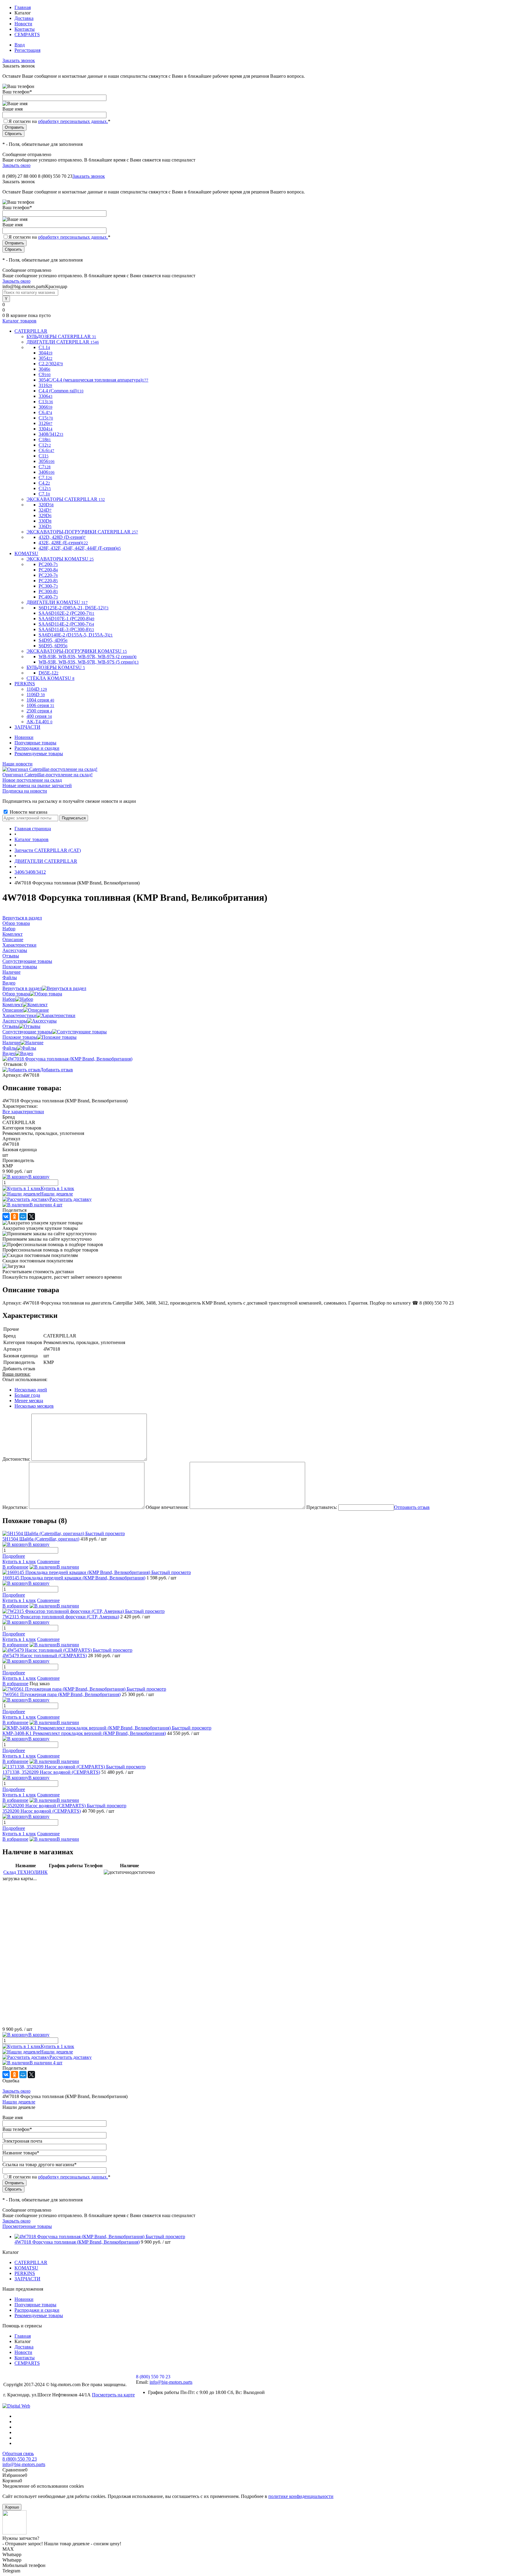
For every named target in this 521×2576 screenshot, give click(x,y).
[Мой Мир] (23, 1217)
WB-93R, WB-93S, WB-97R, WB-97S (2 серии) (88, 657)
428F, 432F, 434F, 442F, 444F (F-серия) (80, 548)
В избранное (15, 1567)
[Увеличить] (67, 1059)
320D (46, 505)
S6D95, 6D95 (53, 646)
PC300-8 (48, 591)
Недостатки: (15, 1507)
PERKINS (25, 2273)
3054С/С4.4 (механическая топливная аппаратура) (93, 380)
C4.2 (44, 483)
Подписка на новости (25, 791)
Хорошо (12, 2507)
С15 (46, 418)
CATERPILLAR (31, 2262)
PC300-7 (48, 586)
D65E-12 (49, 673)
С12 (45, 488)
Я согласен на (59, 121)
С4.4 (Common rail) (61, 391)
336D (45, 526)
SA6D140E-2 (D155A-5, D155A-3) (76, 635)
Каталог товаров (19, 321)
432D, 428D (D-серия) (62, 537)
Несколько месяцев (34, 1406)
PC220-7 (48, 575)
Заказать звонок (19, 60)
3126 (46, 423)
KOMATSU (26, 2268)
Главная (23, 7)
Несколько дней (31, 1390)
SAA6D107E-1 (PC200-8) (66, 619)
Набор (9, 999)
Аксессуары (15, 1021)
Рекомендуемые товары (39, 754)
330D (45, 521)
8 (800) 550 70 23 (55, 176)
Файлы (10, 1048)
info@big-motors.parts (171, 2382)
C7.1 (45, 478)
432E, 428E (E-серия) (63, 543)
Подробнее (14, 1556)
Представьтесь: (322, 1507)
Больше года (27, 1395)
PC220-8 (48, 581)
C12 (45, 445)
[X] (31, 1217)
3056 (47, 461)
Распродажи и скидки (37, 748)
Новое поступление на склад (32, 780)
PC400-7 (48, 597)
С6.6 (46, 450)
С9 (45, 374)
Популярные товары (35, 743)
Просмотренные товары (27, 2226)
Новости (23, 24)
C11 (44, 456)
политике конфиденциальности (301, 2496)
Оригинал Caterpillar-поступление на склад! (47, 775)
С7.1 (44, 494)
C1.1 (44, 347)
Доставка (24, 18)
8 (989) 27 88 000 (20, 176)
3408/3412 (51, 434)
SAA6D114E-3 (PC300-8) (66, 629)
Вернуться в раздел (22, 988)
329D (45, 515)
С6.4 (45, 412)
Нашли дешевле (57, 1194)
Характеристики (19, 1015)
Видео (9, 1053)
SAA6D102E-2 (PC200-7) (66, 613)
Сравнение (48, 1561)
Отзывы (11, 1026)
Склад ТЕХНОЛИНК (25, 1872)
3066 (46, 407)
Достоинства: (16, 1459)
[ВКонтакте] (6, 1217)
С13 (46, 402)
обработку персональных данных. (73, 121)
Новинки (24, 737)
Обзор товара (16, 994)
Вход (20, 45)
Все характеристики (23, 1112)
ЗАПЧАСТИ (27, 2279)
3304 (46, 429)
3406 (47, 472)
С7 (45, 467)
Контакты (25, 29)
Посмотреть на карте (113, 2395)
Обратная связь (18, 2453)
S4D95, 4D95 (53, 640)
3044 (46, 353)
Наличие (11, 1043)
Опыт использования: (25, 1379)
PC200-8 (48, 570)
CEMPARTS (27, 35)
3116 (45, 385)
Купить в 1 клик (57, 1188)
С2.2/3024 (51, 364)
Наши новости (17, 764)
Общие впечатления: (167, 1507)
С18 (45, 440)
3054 (46, 358)
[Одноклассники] (14, 1217)
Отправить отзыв (412, 1507)
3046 (44, 369)
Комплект (13, 1005)
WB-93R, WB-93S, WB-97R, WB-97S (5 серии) (89, 662)
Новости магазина (28, 812)
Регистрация (27, 50)
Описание (13, 1010)
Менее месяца (29, 1401)
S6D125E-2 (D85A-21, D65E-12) (74, 608)
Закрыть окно (16, 165)
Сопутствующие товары (27, 1032)
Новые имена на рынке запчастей (37, 785)
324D (45, 510)
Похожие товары (20, 1037)
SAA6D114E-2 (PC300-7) (66, 624)
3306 (46, 396)
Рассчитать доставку (71, 1199)
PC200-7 (48, 564)
